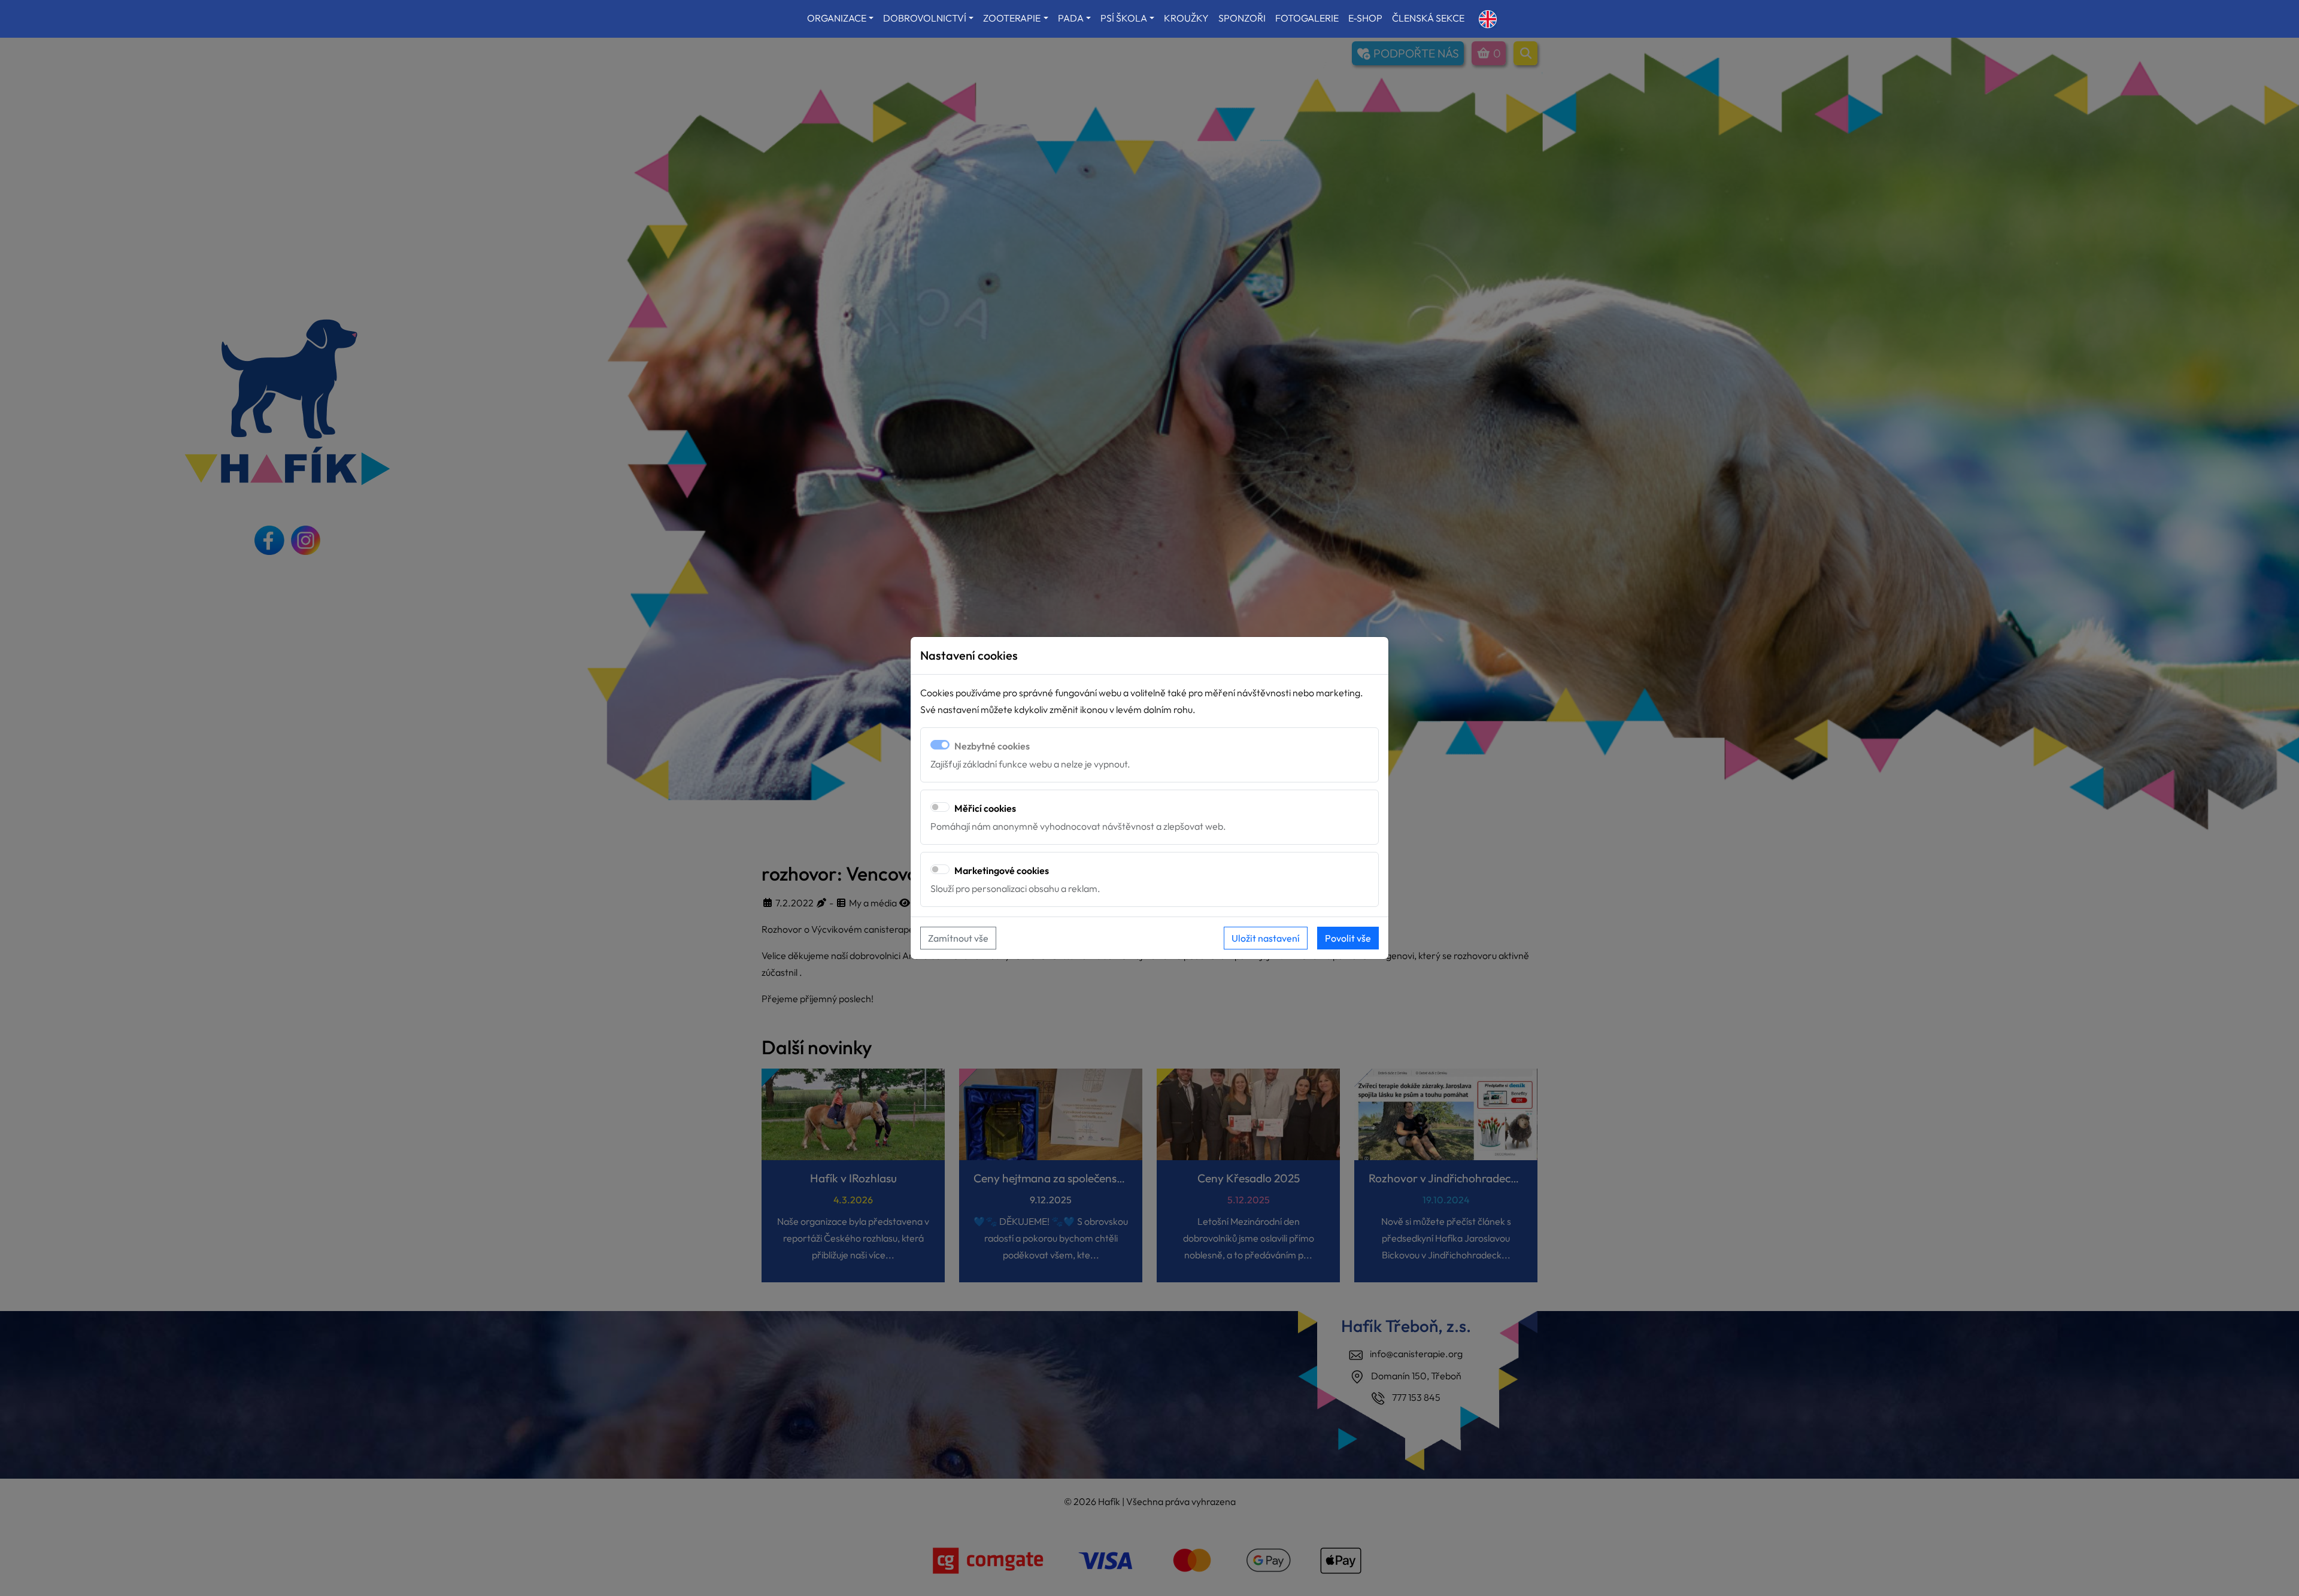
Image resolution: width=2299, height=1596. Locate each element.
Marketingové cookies (1002, 870)
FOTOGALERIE (1307, 18)
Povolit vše (1348, 938)
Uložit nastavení (1266, 938)
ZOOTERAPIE (1012, 18)
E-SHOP (1365, 18)
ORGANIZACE (837, 18)
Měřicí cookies (985, 808)
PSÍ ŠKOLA (1124, 18)
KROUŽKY (1186, 18)
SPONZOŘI (1242, 18)
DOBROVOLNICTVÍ (925, 18)
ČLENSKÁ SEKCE (1428, 18)
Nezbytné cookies (992, 746)
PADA (1071, 18)
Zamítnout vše (958, 938)
